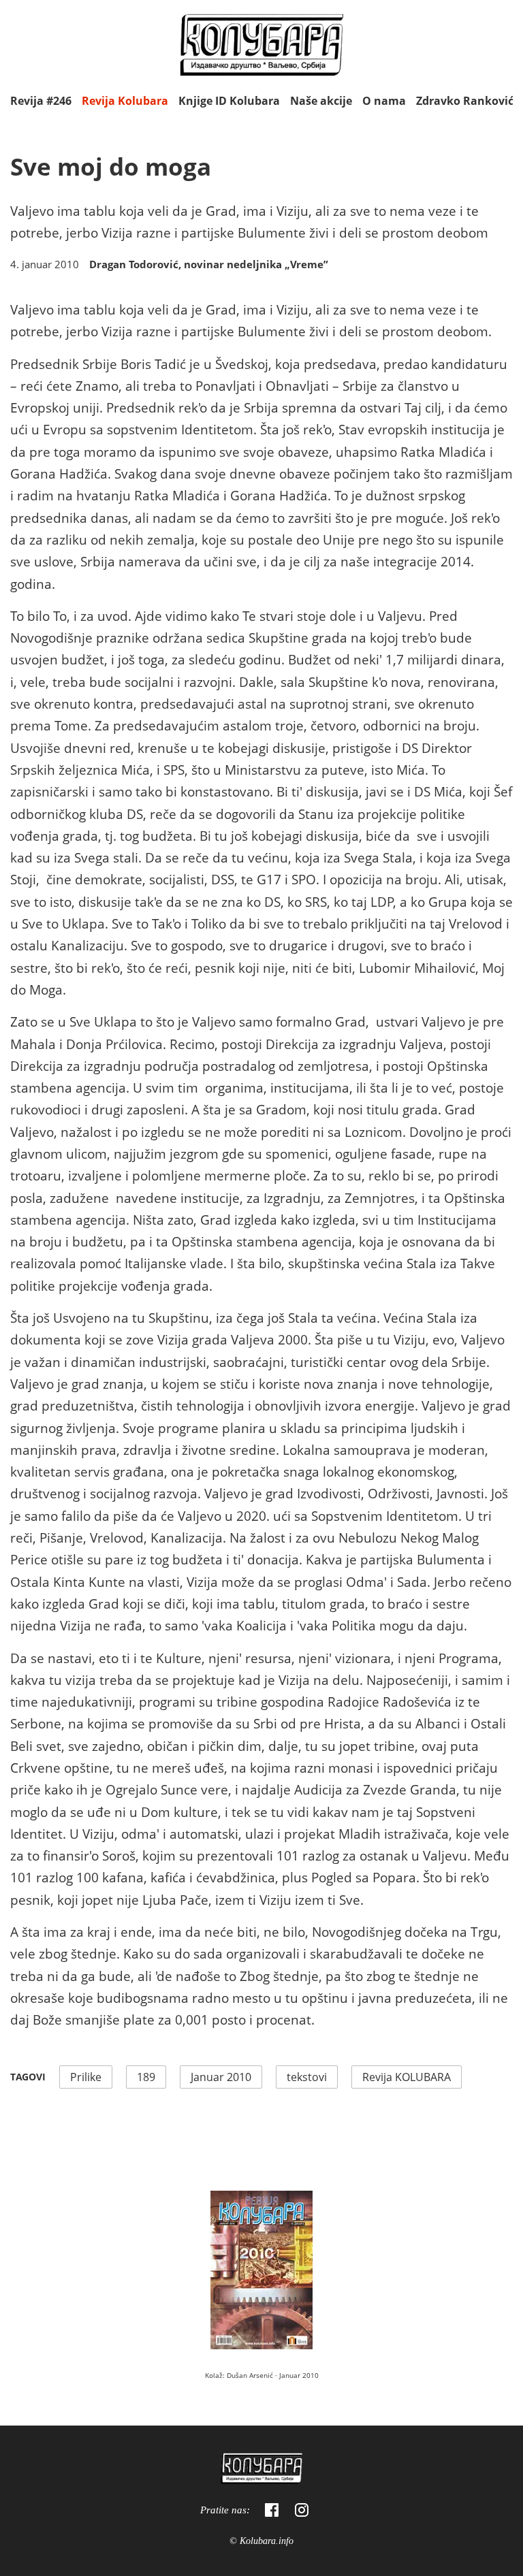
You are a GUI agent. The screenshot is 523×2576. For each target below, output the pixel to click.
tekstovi (307, 2077)
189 (146, 2077)
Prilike (86, 2077)
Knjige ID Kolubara (229, 101)
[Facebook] (272, 2510)
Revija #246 (41, 101)
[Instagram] (302, 2510)
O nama (384, 101)
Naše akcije (321, 101)
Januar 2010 (221, 2077)
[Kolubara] (261, 2470)
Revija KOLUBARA (407, 2077)
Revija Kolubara (125, 101)
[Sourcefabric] (261, 47)
